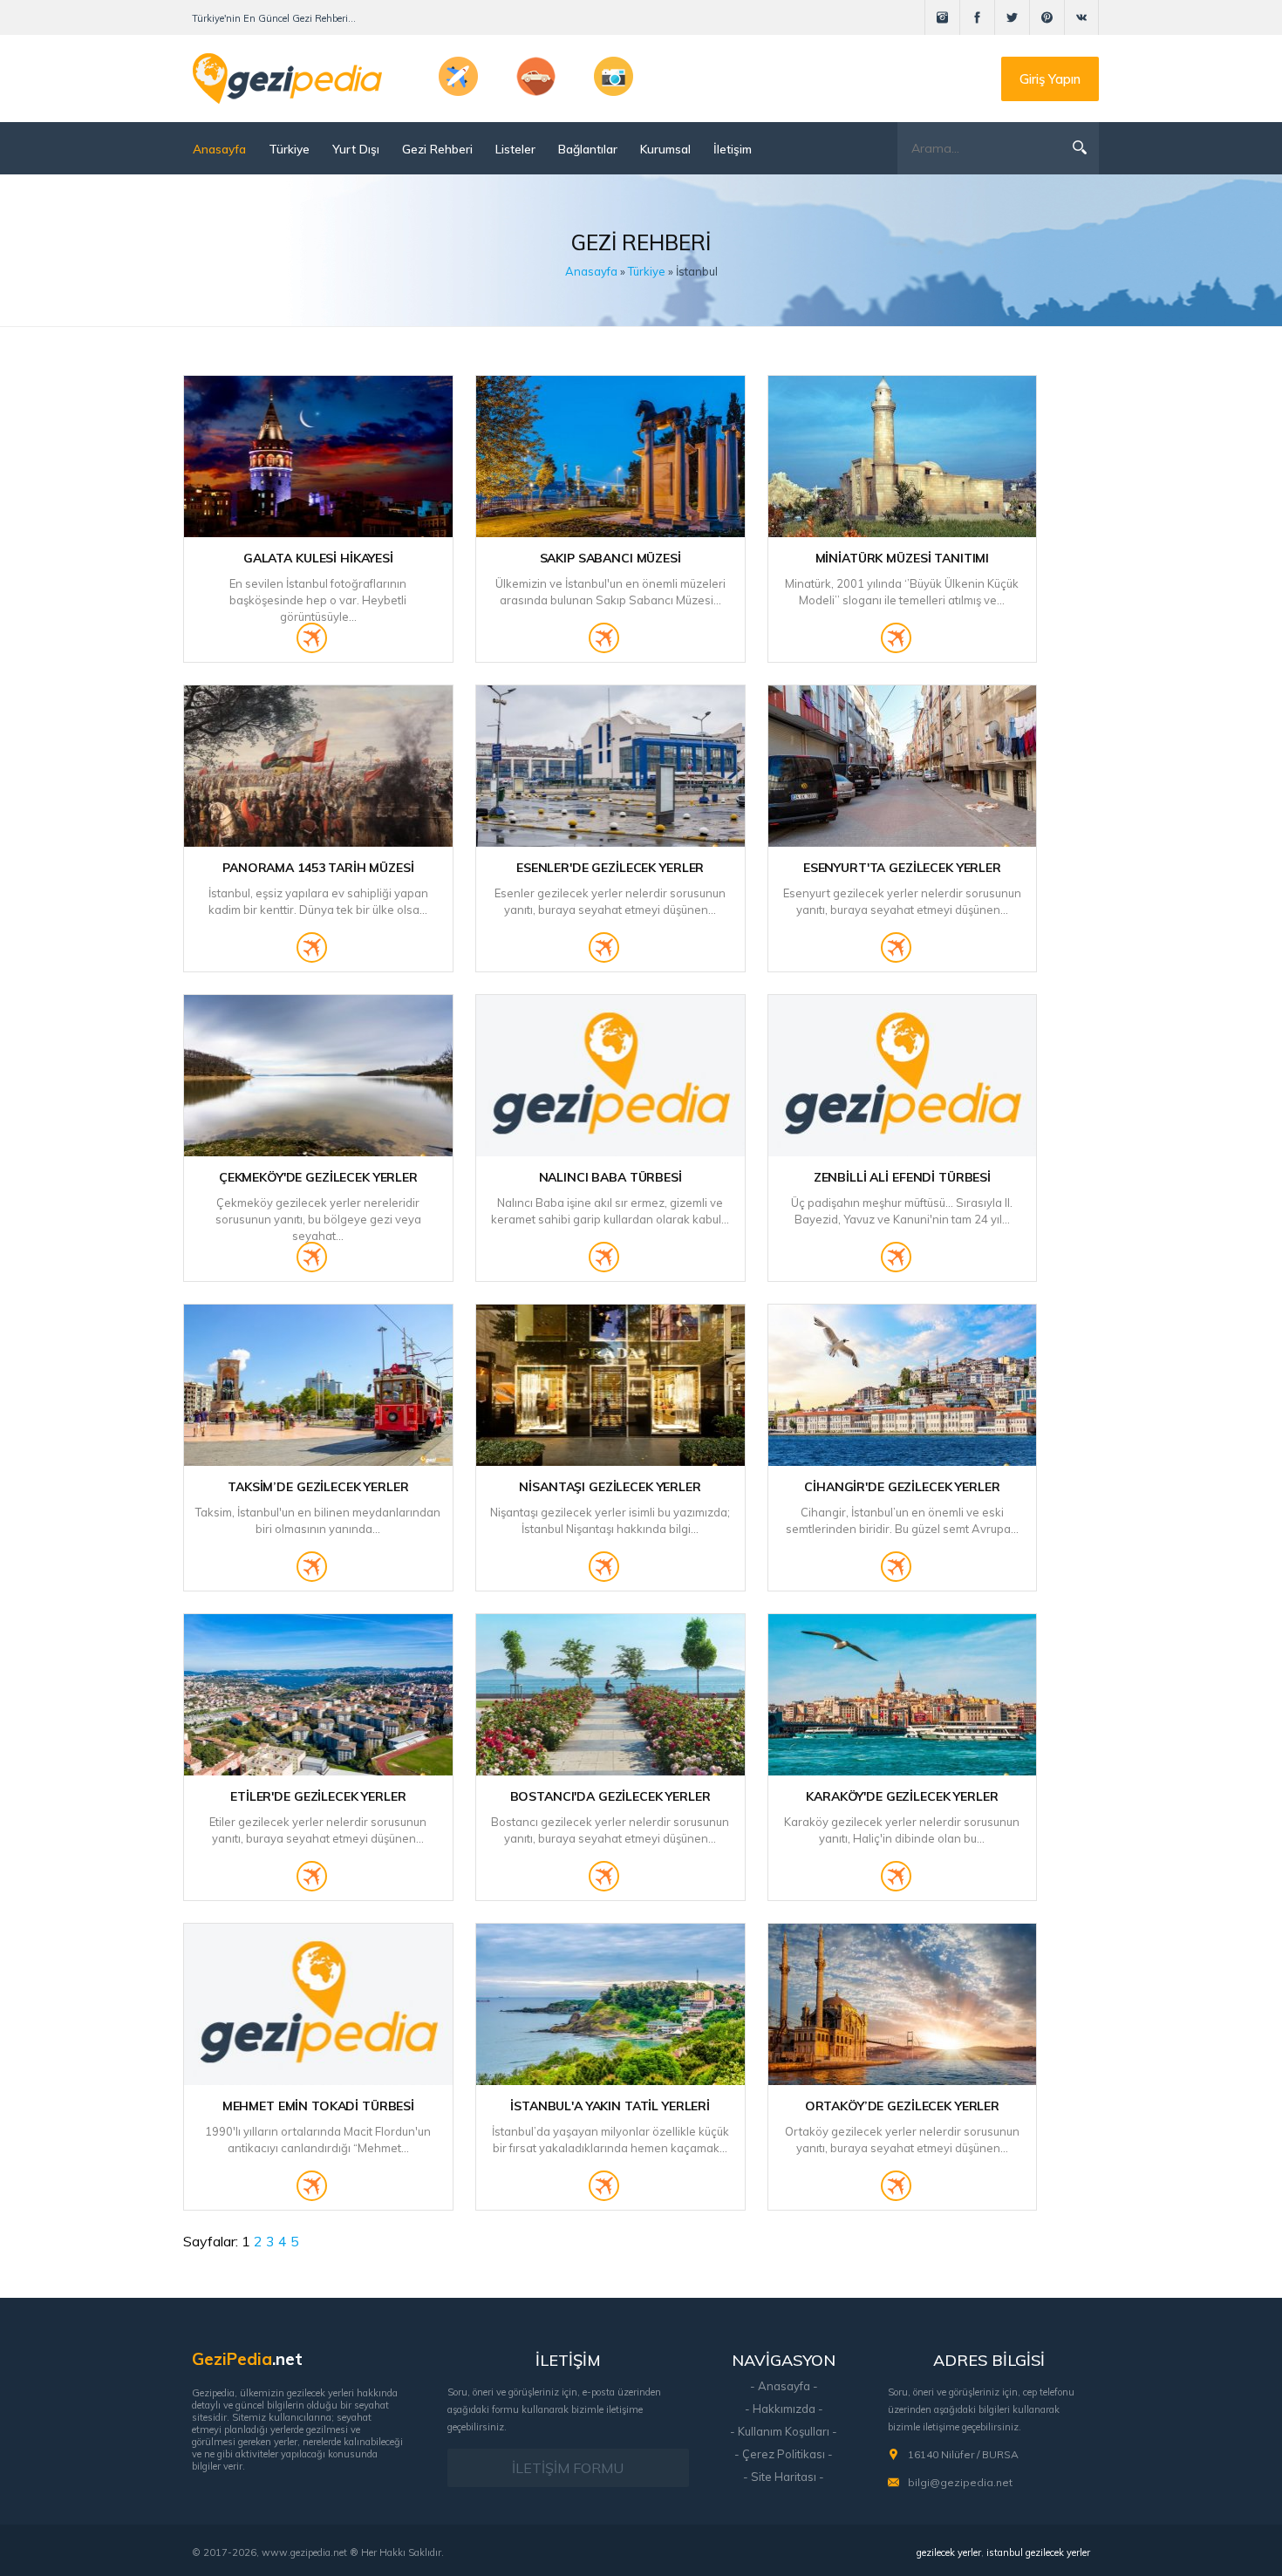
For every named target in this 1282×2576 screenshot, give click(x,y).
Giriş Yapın (1050, 79)
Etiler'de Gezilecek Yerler (318, 1796)
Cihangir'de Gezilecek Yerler (902, 1487)
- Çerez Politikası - (784, 2454)
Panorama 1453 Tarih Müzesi (318, 868)
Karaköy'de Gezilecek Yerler (902, 1796)
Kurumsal (665, 149)
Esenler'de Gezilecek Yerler (610, 868)
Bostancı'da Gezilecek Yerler (610, 1796)
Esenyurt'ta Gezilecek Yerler (902, 868)
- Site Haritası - (784, 2477)
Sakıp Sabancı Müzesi (610, 558)
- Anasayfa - (784, 2386)
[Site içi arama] (1080, 147)
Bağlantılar (588, 149)
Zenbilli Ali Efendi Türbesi (902, 1177)
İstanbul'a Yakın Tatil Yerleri (610, 2106)
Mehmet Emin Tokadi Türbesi (318, 2106)
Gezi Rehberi (437, 149)
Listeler (515, 149)
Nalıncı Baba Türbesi (610, 1177)
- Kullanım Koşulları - (784, 2431)
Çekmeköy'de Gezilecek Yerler (318, 1177)
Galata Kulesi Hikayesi (318, 558)
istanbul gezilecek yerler (1038, 2552)
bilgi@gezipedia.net (960, 2482)
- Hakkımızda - (784, 2409)
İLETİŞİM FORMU (568, 2468)
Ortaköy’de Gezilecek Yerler (902, 2106)
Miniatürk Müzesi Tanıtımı (903, 558)
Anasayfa (219, 149)
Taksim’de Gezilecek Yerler (318, 1487)
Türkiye (289, 149)
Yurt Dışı (356, 149)
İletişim (733, 149)
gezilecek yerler (949, 2552)
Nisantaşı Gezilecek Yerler (610, 1487)
